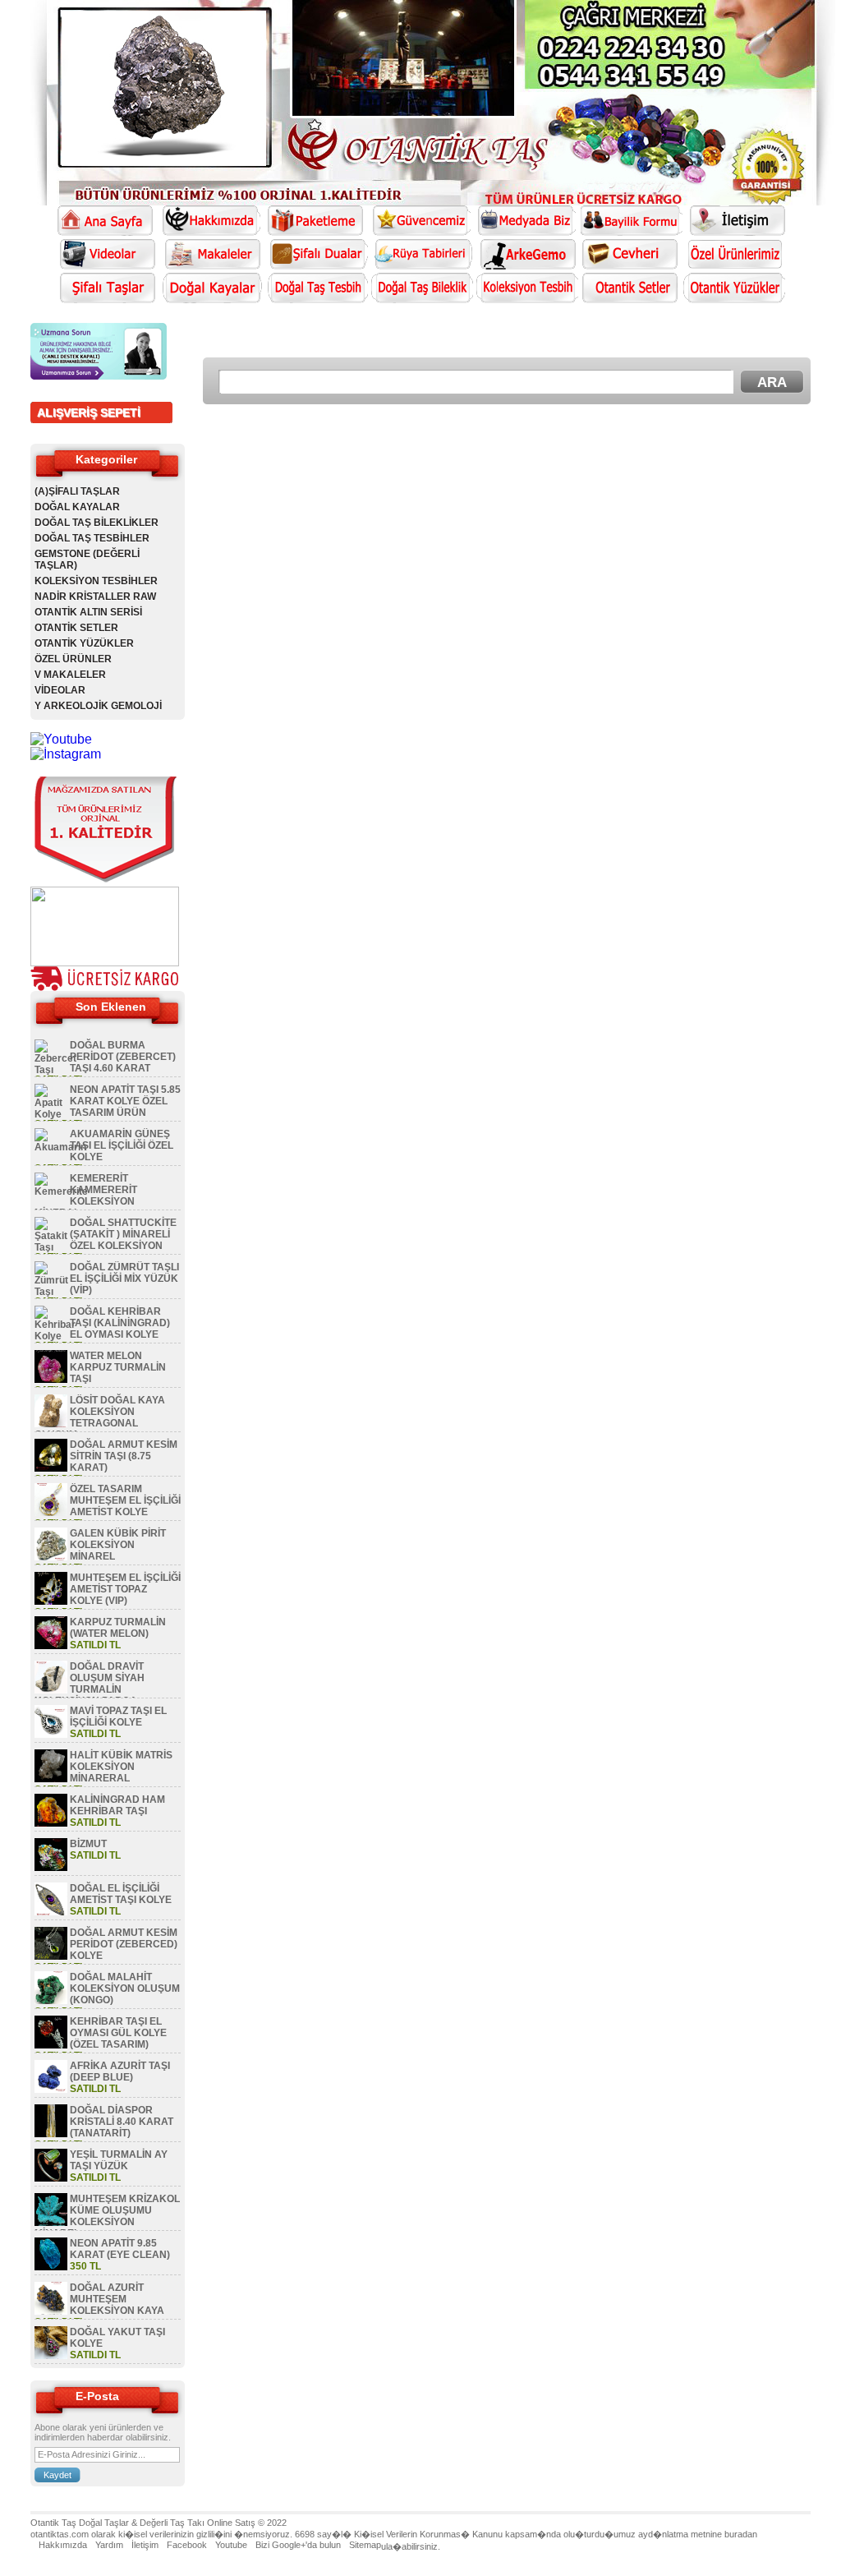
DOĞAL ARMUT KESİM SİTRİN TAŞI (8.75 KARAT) (124, 1456)
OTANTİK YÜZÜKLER (84, 643)
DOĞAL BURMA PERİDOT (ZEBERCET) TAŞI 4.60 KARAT (123, 1057)
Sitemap (365, 2545)
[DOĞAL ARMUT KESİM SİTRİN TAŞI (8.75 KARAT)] (51, 1468)
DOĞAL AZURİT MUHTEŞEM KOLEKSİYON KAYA (117, 2299)
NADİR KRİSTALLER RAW (95, 597)
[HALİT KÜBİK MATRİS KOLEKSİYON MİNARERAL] (51, 1779)
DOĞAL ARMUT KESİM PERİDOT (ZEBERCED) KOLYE (124, 1944)
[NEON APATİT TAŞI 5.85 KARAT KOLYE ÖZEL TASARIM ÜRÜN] (51, 1114)
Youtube (231, 2545)
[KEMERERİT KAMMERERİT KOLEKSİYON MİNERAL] (61, 1191)
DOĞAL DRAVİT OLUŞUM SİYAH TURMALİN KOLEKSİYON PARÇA (90, 1684)
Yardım (109, 2545)
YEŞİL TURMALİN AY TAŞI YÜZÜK (119, 2160)
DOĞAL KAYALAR (77, 507)
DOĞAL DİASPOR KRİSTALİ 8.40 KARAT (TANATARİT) (122, 2122)
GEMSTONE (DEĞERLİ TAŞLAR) (87, 560)
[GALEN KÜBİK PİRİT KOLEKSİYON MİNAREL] (51, 1557)
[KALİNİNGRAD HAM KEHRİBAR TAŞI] (51, 1823)
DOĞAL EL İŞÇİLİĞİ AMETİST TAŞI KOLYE (121, 1894)
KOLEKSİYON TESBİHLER (96, 581)
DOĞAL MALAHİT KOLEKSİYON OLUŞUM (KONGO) (125, 1988)
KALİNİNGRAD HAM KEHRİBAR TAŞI (117, 1805)
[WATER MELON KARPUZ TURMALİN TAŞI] (51, 1380)
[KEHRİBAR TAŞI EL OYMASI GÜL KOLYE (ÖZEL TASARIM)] (51, 2045)
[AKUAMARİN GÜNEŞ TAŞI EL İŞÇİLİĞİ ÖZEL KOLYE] (60, 1147)
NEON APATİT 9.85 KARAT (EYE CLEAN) (120, 2249)
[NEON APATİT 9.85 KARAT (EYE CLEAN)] (51, 2267)
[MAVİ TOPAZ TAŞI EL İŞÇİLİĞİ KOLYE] (51, 1735)
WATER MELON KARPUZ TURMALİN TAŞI (118, 1367)
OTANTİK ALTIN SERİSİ (88, 612)
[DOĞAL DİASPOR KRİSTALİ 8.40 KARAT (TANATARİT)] (51, 2134)
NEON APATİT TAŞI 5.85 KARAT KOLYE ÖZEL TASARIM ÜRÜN (125, 1101)
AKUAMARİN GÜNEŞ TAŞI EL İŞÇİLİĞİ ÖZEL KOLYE (122, 1145)
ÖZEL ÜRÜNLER (73, 659)
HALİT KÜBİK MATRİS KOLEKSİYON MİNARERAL (121, 1767)
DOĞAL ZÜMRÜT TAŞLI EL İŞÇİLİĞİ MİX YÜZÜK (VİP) (124, 1279)
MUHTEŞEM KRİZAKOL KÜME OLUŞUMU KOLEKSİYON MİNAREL (107, 2216)
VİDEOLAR (60, 690)
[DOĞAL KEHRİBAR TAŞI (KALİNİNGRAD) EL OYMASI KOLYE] (55, 1336)
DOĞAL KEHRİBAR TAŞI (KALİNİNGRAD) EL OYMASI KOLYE (120, 1323)
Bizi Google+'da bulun (298, 2545)
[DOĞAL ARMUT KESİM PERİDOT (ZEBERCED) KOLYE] (51, 1956)
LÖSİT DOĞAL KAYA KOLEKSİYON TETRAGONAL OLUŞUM (100, 1417)
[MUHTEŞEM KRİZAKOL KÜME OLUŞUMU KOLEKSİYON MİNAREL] (51, 2223)
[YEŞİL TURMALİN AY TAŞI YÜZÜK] (51, 2178)
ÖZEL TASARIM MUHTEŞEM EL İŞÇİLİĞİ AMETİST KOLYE (125, 1500)
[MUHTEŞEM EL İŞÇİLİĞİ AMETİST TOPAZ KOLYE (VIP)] (51, 1601)
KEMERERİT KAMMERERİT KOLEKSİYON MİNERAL (86, 1196)
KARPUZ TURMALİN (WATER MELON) (118, 1628)
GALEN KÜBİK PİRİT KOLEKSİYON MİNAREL (118, 1545)
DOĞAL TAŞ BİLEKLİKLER (97, 523)
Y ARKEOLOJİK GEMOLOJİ (98, 706)
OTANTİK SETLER (76, 628)
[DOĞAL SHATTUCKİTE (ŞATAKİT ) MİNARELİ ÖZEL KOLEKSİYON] (51, 1247)
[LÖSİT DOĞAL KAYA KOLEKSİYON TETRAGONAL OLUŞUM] (51, 1424)
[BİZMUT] (51, 1868)
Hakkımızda (63, 2545)
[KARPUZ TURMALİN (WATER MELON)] (51, 1646)
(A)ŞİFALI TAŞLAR (77, 491)
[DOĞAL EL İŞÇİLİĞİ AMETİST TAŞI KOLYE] (51, 1912)
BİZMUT (88, 1844)
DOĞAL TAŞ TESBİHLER (92, 538)
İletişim (145, 2545)
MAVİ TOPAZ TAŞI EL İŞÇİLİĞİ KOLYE (118, 1717)
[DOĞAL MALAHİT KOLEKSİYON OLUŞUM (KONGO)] (51, 2001)
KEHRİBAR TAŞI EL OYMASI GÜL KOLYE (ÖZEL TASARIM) (118, 2033)
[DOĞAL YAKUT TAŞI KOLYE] (51, 2356)
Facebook (187, 2545)
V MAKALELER (70, 675)
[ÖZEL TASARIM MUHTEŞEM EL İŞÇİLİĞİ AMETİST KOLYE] (51, 1513)
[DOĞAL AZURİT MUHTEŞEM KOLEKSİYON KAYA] (51, 2311)
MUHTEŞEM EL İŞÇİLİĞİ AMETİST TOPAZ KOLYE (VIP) (125, 1589)
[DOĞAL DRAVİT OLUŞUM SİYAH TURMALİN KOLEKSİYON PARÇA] (51, 1690)
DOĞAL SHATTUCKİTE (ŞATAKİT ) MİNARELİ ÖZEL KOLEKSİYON (123, 1234)
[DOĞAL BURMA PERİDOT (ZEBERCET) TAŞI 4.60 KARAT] (55, 1070)
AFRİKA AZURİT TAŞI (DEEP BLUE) (120, 2071)
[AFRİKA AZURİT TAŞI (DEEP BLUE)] (51, 2090)
